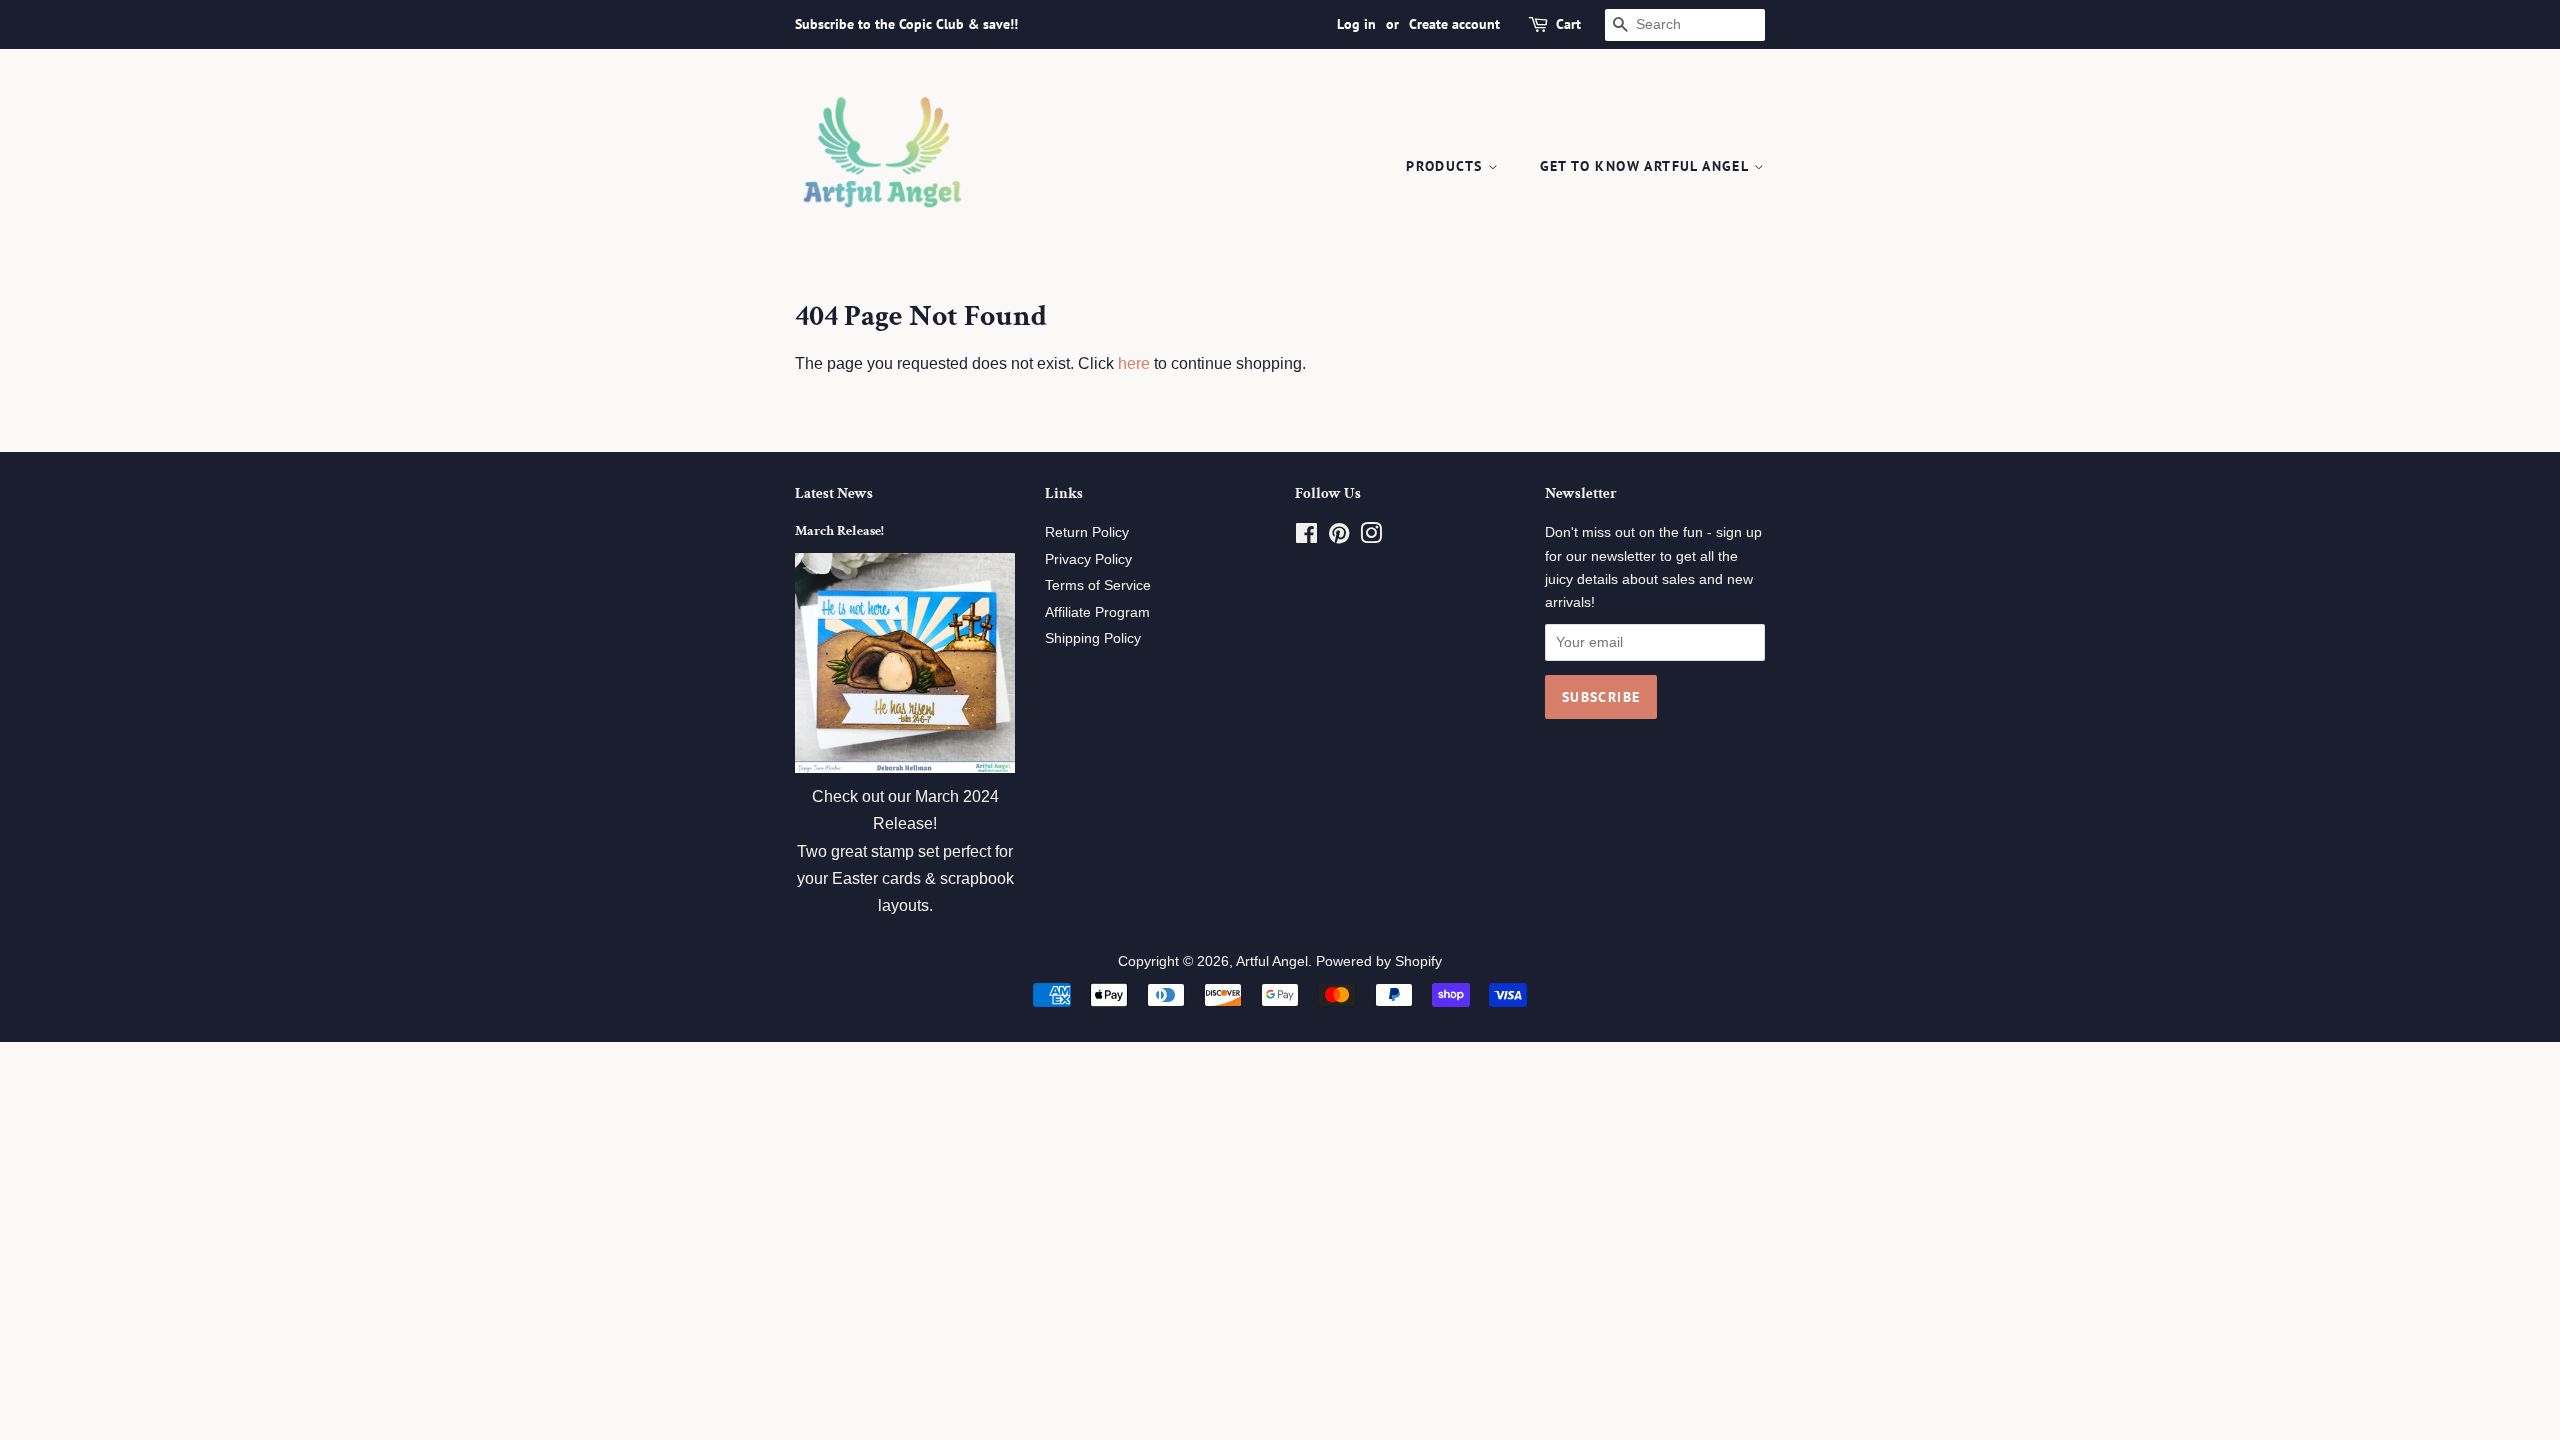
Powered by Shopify (1379, 961)
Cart (1568, 24)
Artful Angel (1272, 961)
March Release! (839, 531)
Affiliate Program (1097, 612)
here (1134, 363)
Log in (1356, 24)
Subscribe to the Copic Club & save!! (906, 24)
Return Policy (1087, 532)
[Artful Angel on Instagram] (1371, 537)
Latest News (834, 493)
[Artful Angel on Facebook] (1306, 537)
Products (1447, 166)
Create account (1454, 24)
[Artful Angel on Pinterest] (1339, 537)
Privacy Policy (1088, 559)
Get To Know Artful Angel (1647, 166)
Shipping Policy (1093, 638)
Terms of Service (1098, 585)
